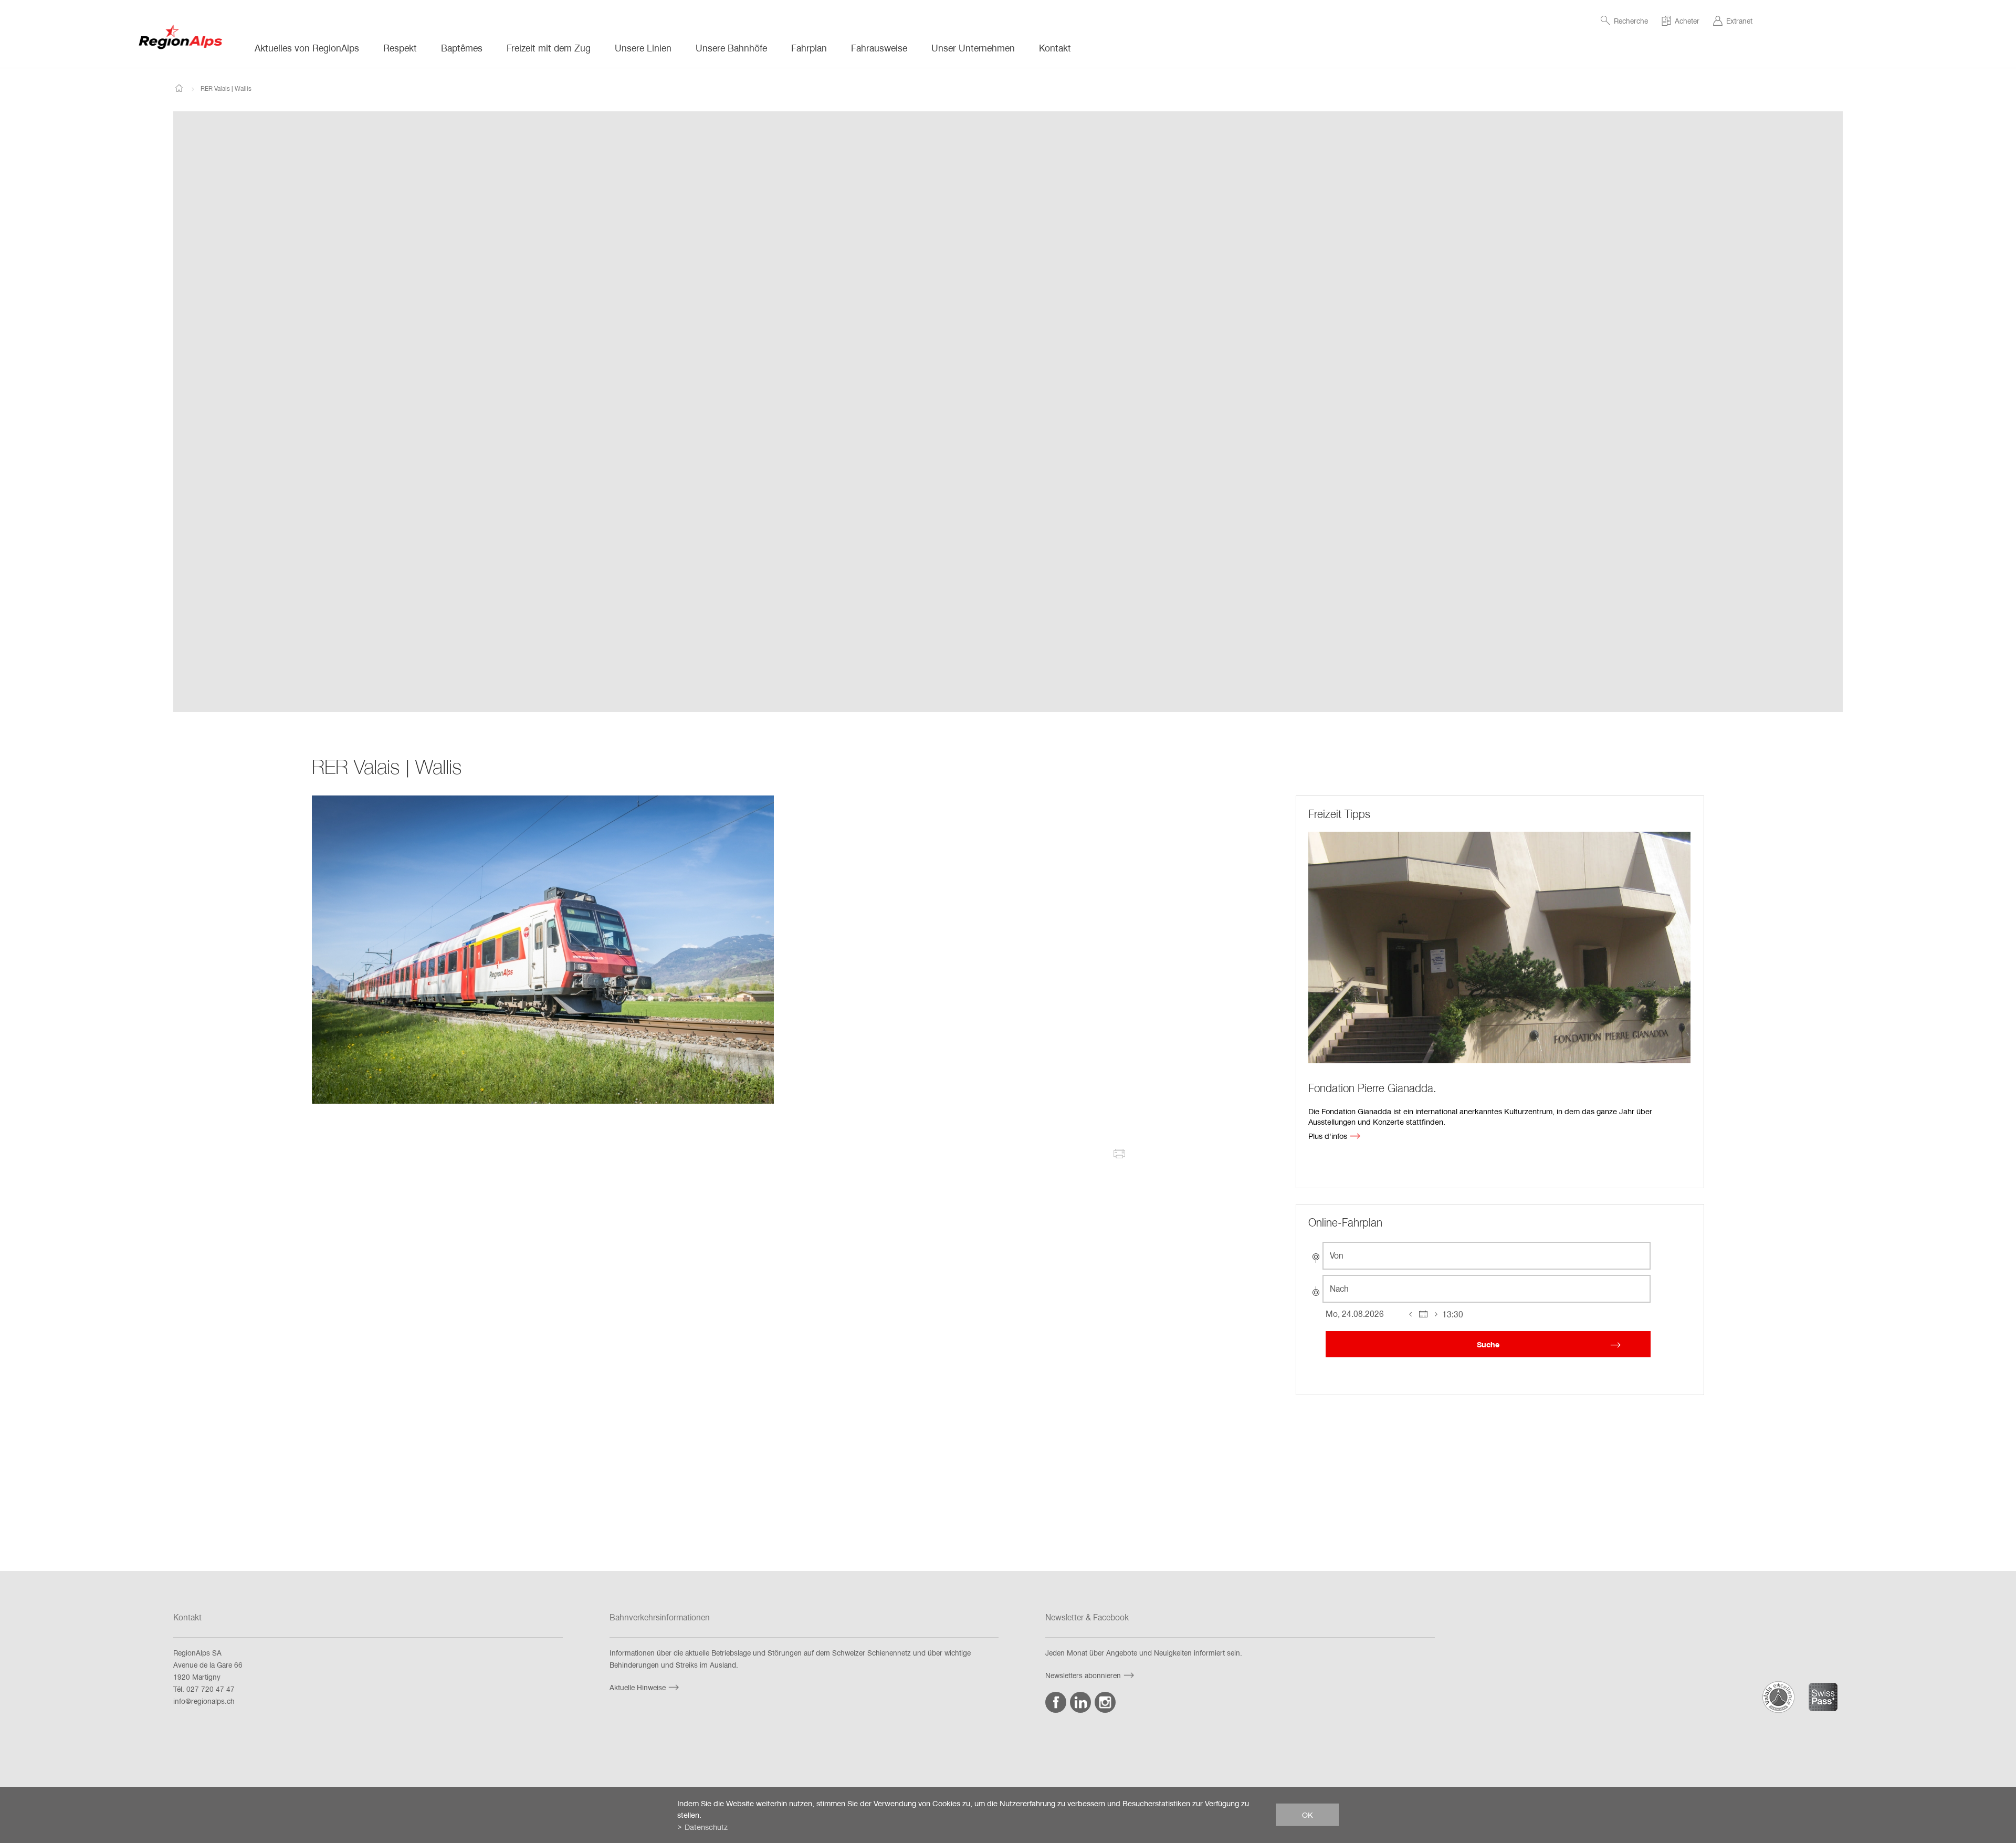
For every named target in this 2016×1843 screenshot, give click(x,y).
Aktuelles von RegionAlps (307, 48)
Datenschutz (706, 1827)
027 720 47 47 (211, 1689)
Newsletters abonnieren (1083, 1675)
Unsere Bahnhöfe (731, 48)
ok (1308, 1815)
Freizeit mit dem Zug (549, 48)
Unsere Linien (643, 48)
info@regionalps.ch (204, 1701)
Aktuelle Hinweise (638, 1687)
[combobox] (1487, 1256)
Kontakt (1055, 48)
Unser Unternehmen (973, 48)
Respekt (400, 48)
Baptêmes (462, 48)
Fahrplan (809, 48)
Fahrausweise (879, 48)
